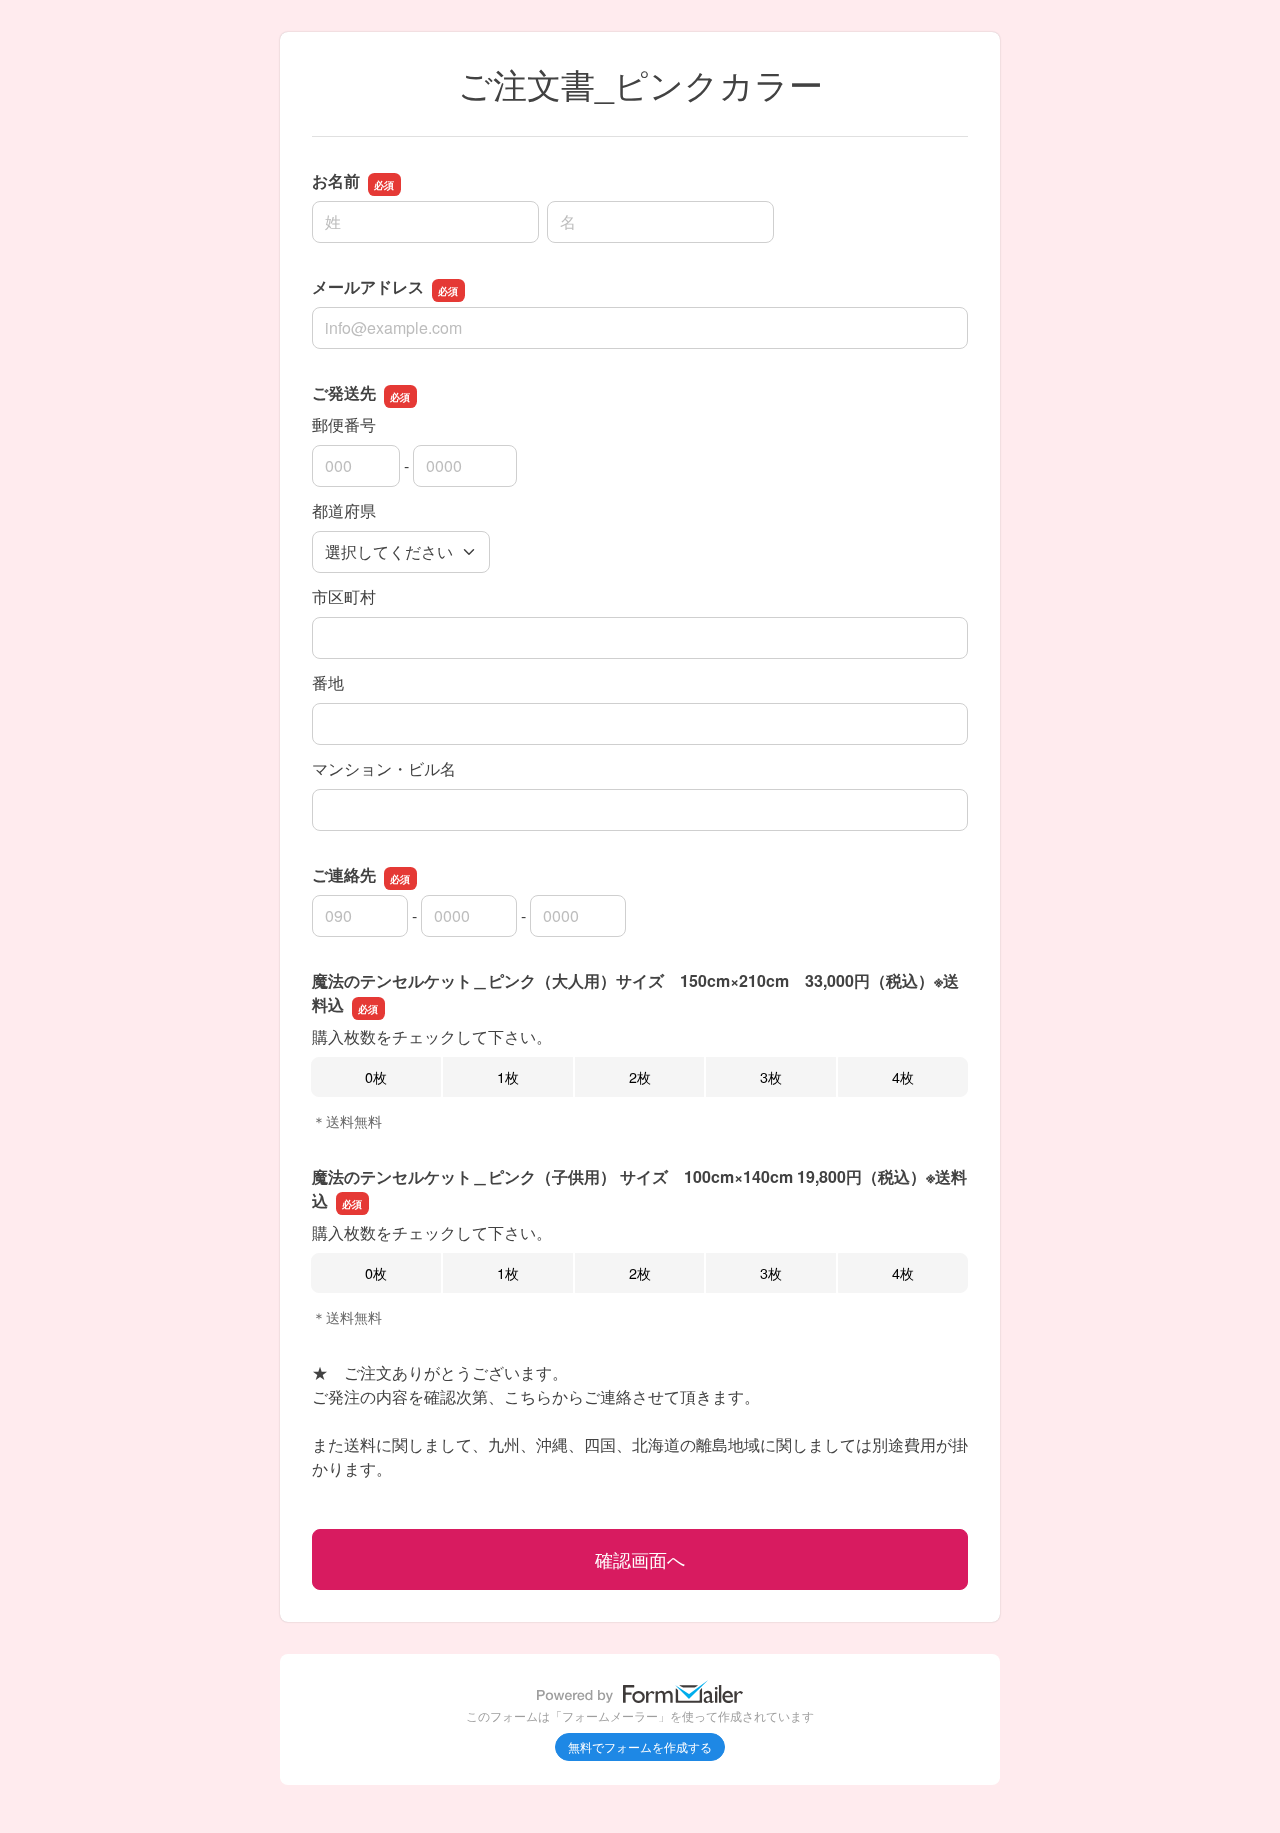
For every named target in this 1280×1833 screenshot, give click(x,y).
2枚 (640, 1076)
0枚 (376, 1076)
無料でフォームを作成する (640, 1746)
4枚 (903, 1076)
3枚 (771, 1076)
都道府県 (344, 510)
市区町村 (344, 596)
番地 (328, 682)
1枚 (508, 1076)
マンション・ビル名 (384, 768)
